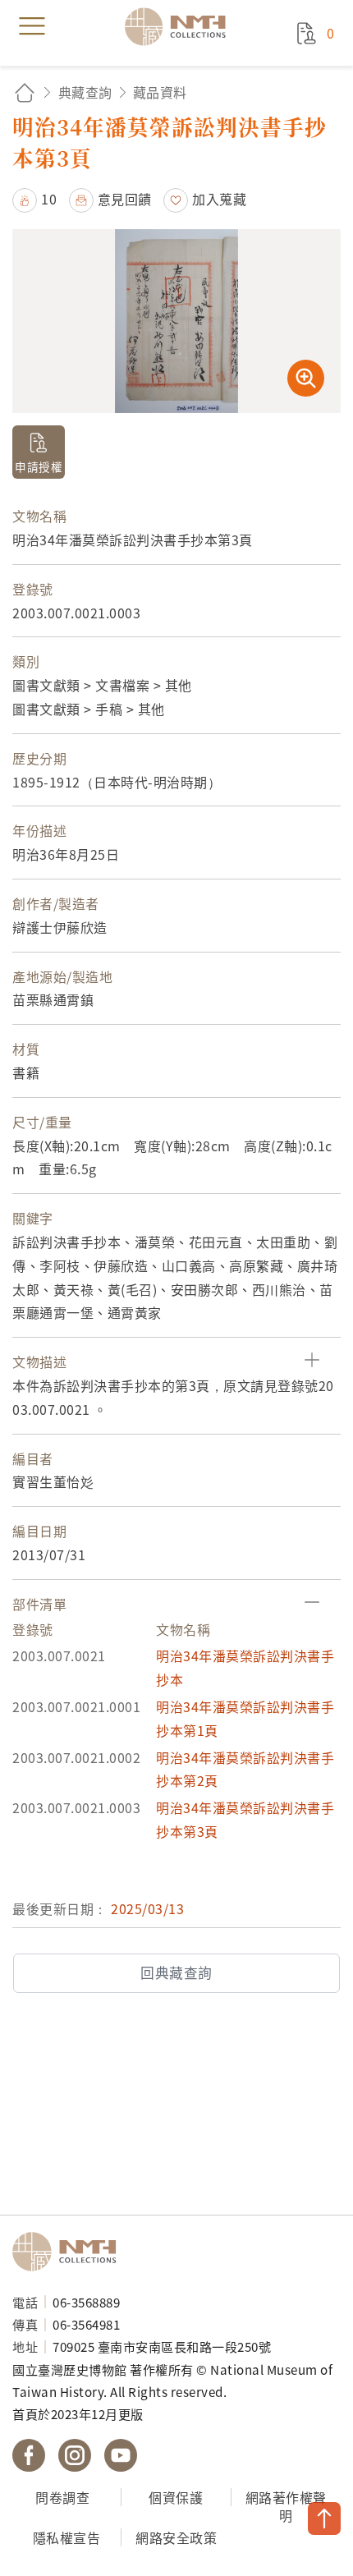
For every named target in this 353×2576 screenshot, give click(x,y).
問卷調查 (62, 2497)
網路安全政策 (176, 2537)
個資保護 (176, 2497)
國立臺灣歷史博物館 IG (75, 2455)
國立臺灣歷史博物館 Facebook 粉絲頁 (29, 2455)
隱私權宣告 (67, 2537)
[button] (34, 199)
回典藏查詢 (176, 1972)
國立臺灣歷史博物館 (70, 2252)
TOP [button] (324, 2519)
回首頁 (25, 92)
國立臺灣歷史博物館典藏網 (181, 26)
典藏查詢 (85, 92)
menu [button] (32, 26)
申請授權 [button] (39, 466)
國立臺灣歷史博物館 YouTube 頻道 (121, 2455)
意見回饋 (125, 199)
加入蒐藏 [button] (219, 199)
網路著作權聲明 (286, 2507)
